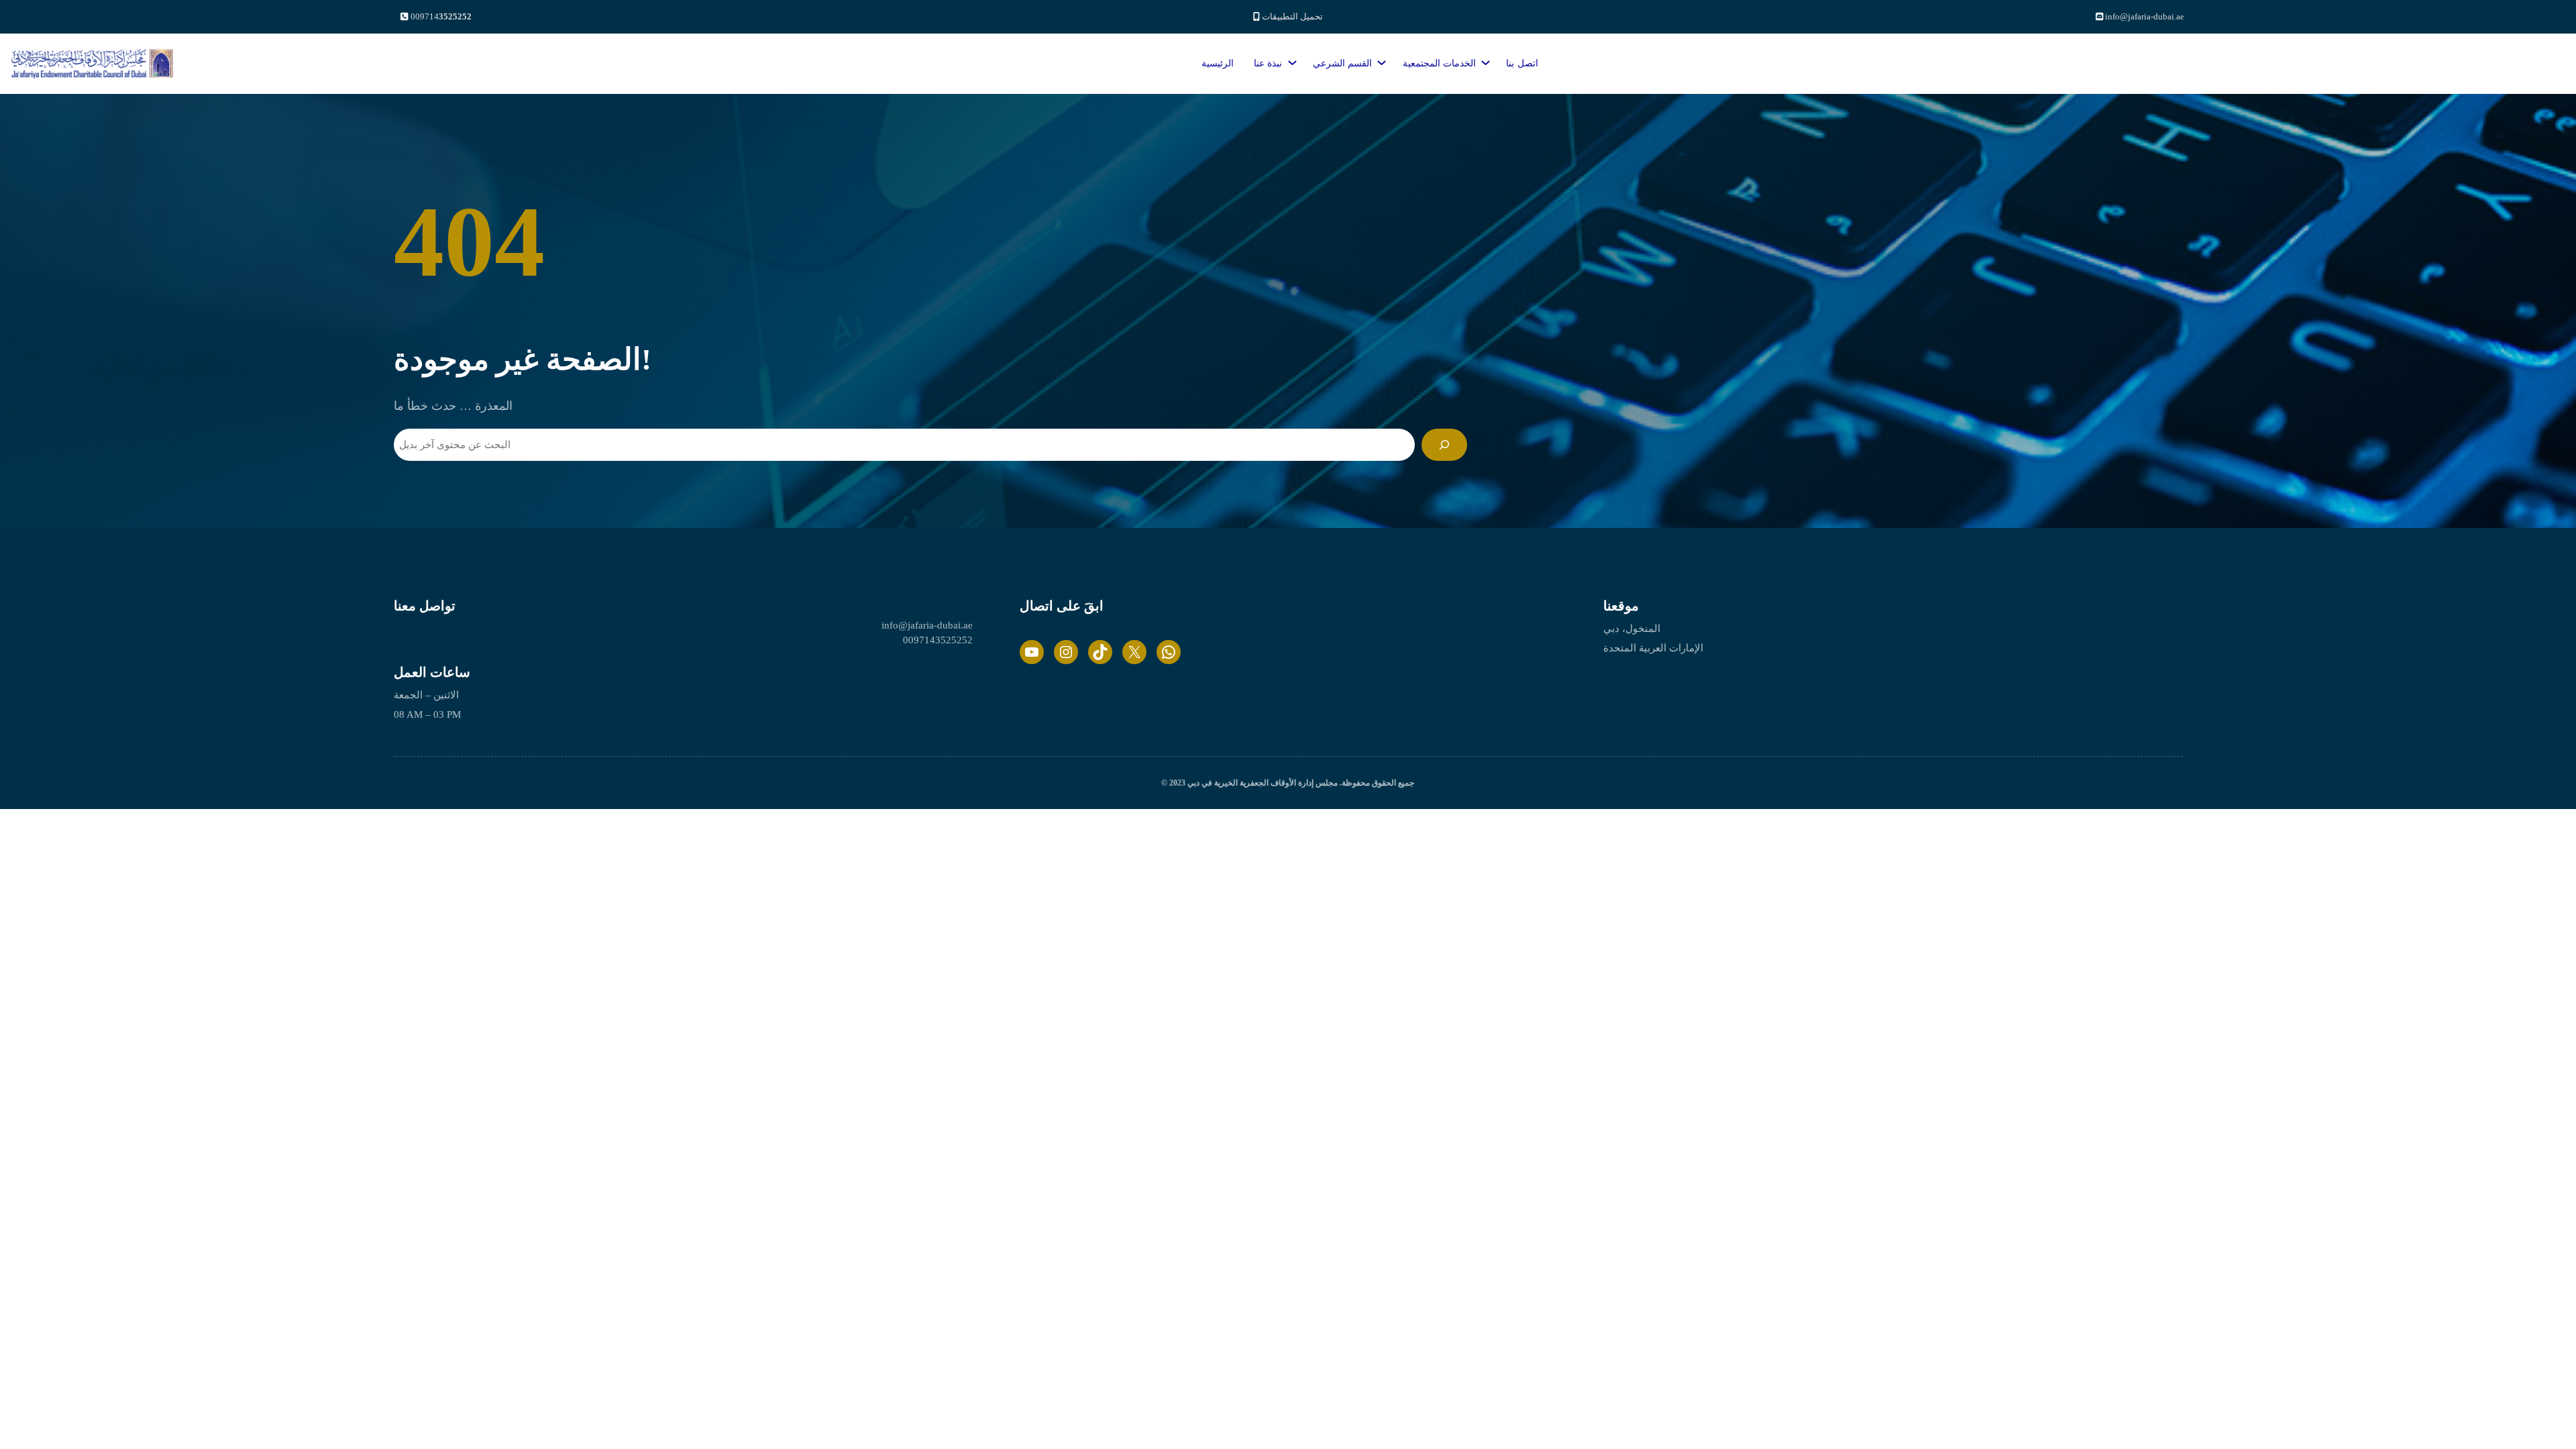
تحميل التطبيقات (1292, 16)
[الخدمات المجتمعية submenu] (1483, 60)
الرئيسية (1218, 63)
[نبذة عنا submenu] (1290, 60)
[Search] (1444, 445)
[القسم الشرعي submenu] (1379, 60)
